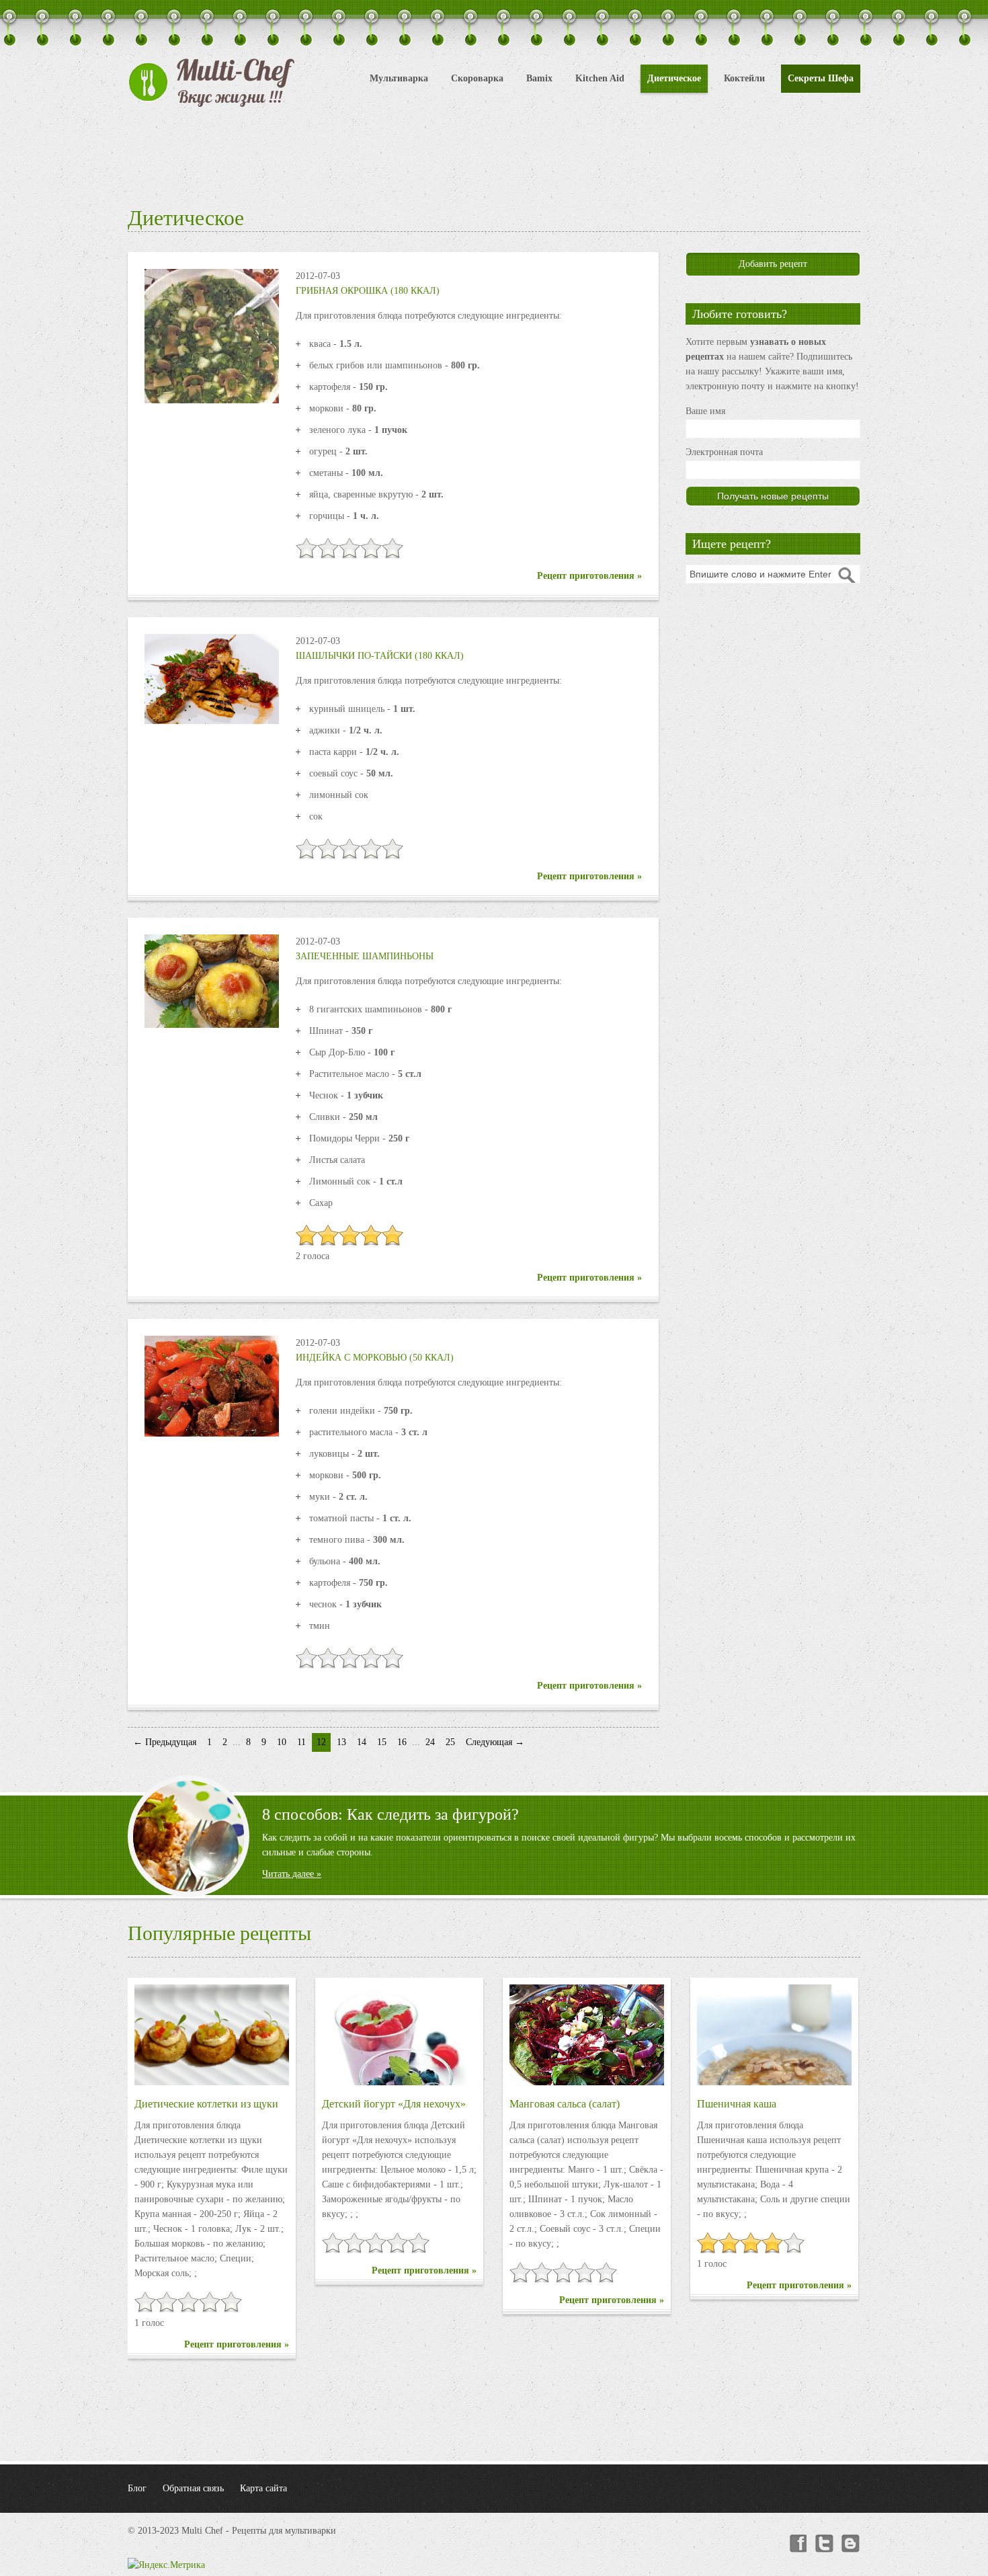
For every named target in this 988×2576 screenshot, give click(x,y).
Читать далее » (292, 1874)
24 (430, 1742)
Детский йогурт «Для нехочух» (394, 2104)
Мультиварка (399, 78)
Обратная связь (193, 2488)
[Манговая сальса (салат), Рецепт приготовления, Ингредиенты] (587, 2035)
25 (450, 1742)
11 (301, 1742)
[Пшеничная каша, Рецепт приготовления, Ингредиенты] (774, 2035)
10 (282, 1742)
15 (382, 1742)
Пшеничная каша (737, 2104)
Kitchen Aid (600, 78)
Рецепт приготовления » (589, 576)
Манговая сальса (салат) (565, 2104)
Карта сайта (263, 2488)
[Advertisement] (494, 155)
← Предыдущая (165, 1742)
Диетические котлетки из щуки (206, 2104)
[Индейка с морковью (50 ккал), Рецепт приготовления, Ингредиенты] (212, 1385)
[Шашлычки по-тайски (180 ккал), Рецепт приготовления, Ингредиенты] (212, 678)
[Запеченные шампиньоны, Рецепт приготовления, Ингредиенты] (212, 980)
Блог (137, 2488)
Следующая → (495, 1742)
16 (402, 1742)
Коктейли (744, 78)
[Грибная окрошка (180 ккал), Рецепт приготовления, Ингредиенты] (212, 335)
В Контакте (851, 2544)
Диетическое (674, 78)
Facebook (797, 2544)
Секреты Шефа (821, 78)
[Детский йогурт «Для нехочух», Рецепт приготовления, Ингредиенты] (399, 2035)
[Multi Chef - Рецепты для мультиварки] (212, 83)
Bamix (539, 78)
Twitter (824, 2544)
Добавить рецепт (773, 264)
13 (341, 1742)
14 (362, 1742)
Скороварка (477, 78)
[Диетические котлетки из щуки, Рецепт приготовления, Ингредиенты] (212, 2035)
